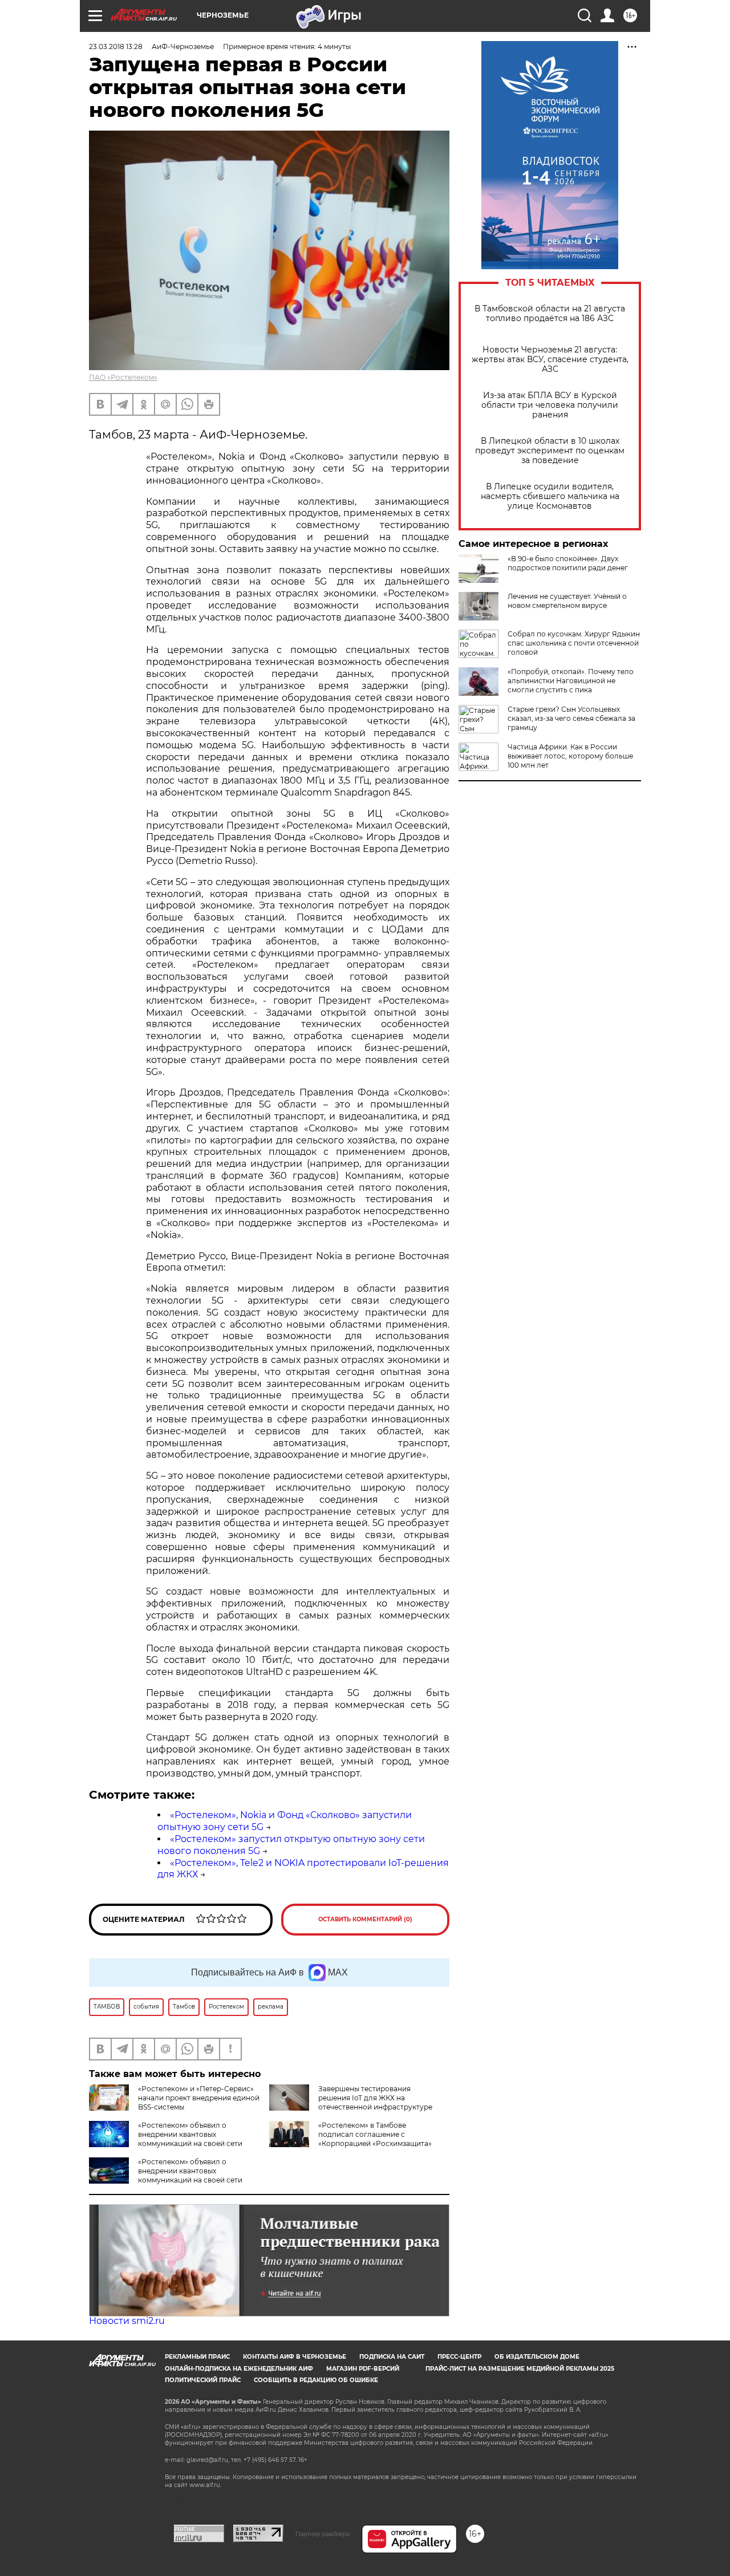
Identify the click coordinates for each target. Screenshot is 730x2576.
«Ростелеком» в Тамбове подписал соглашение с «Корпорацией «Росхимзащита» (375, 2134)
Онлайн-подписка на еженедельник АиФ (239, 2369)
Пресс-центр (459, 2357)
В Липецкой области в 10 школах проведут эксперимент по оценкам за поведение (550, 451)
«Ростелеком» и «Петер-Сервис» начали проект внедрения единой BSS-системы (199, 2098)
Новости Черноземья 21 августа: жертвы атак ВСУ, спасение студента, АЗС (550, 360)
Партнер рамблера (323, 2534)
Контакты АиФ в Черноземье (295, 2357)
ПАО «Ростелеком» (123, 377)
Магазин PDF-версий (363, 2369)
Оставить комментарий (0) (365, 1919)
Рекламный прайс (197, 2357)
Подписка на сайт (392, 2357)
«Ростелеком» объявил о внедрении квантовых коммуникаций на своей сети (190, 2134)
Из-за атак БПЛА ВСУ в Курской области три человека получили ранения (550, 405)
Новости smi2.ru (127, 2321)
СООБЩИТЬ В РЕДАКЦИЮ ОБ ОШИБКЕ (316, 2380)
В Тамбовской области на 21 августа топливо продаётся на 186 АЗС (550, 314)
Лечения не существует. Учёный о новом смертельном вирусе (567, 601)
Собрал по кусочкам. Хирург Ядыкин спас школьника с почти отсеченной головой (574, 643)
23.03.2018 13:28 (116, 46)
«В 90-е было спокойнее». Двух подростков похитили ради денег (568, 563)
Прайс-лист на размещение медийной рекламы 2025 (520, 2369)
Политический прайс (203, 2380)
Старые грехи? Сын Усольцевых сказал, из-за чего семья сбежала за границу (571, 718)
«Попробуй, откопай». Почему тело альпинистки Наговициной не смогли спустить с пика (571, 681)
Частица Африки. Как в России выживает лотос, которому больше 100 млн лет (570, 756)
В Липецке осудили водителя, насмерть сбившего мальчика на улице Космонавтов (550, 496)
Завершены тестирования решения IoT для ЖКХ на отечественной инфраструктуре (375, 2098)
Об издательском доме (537, 2357)
